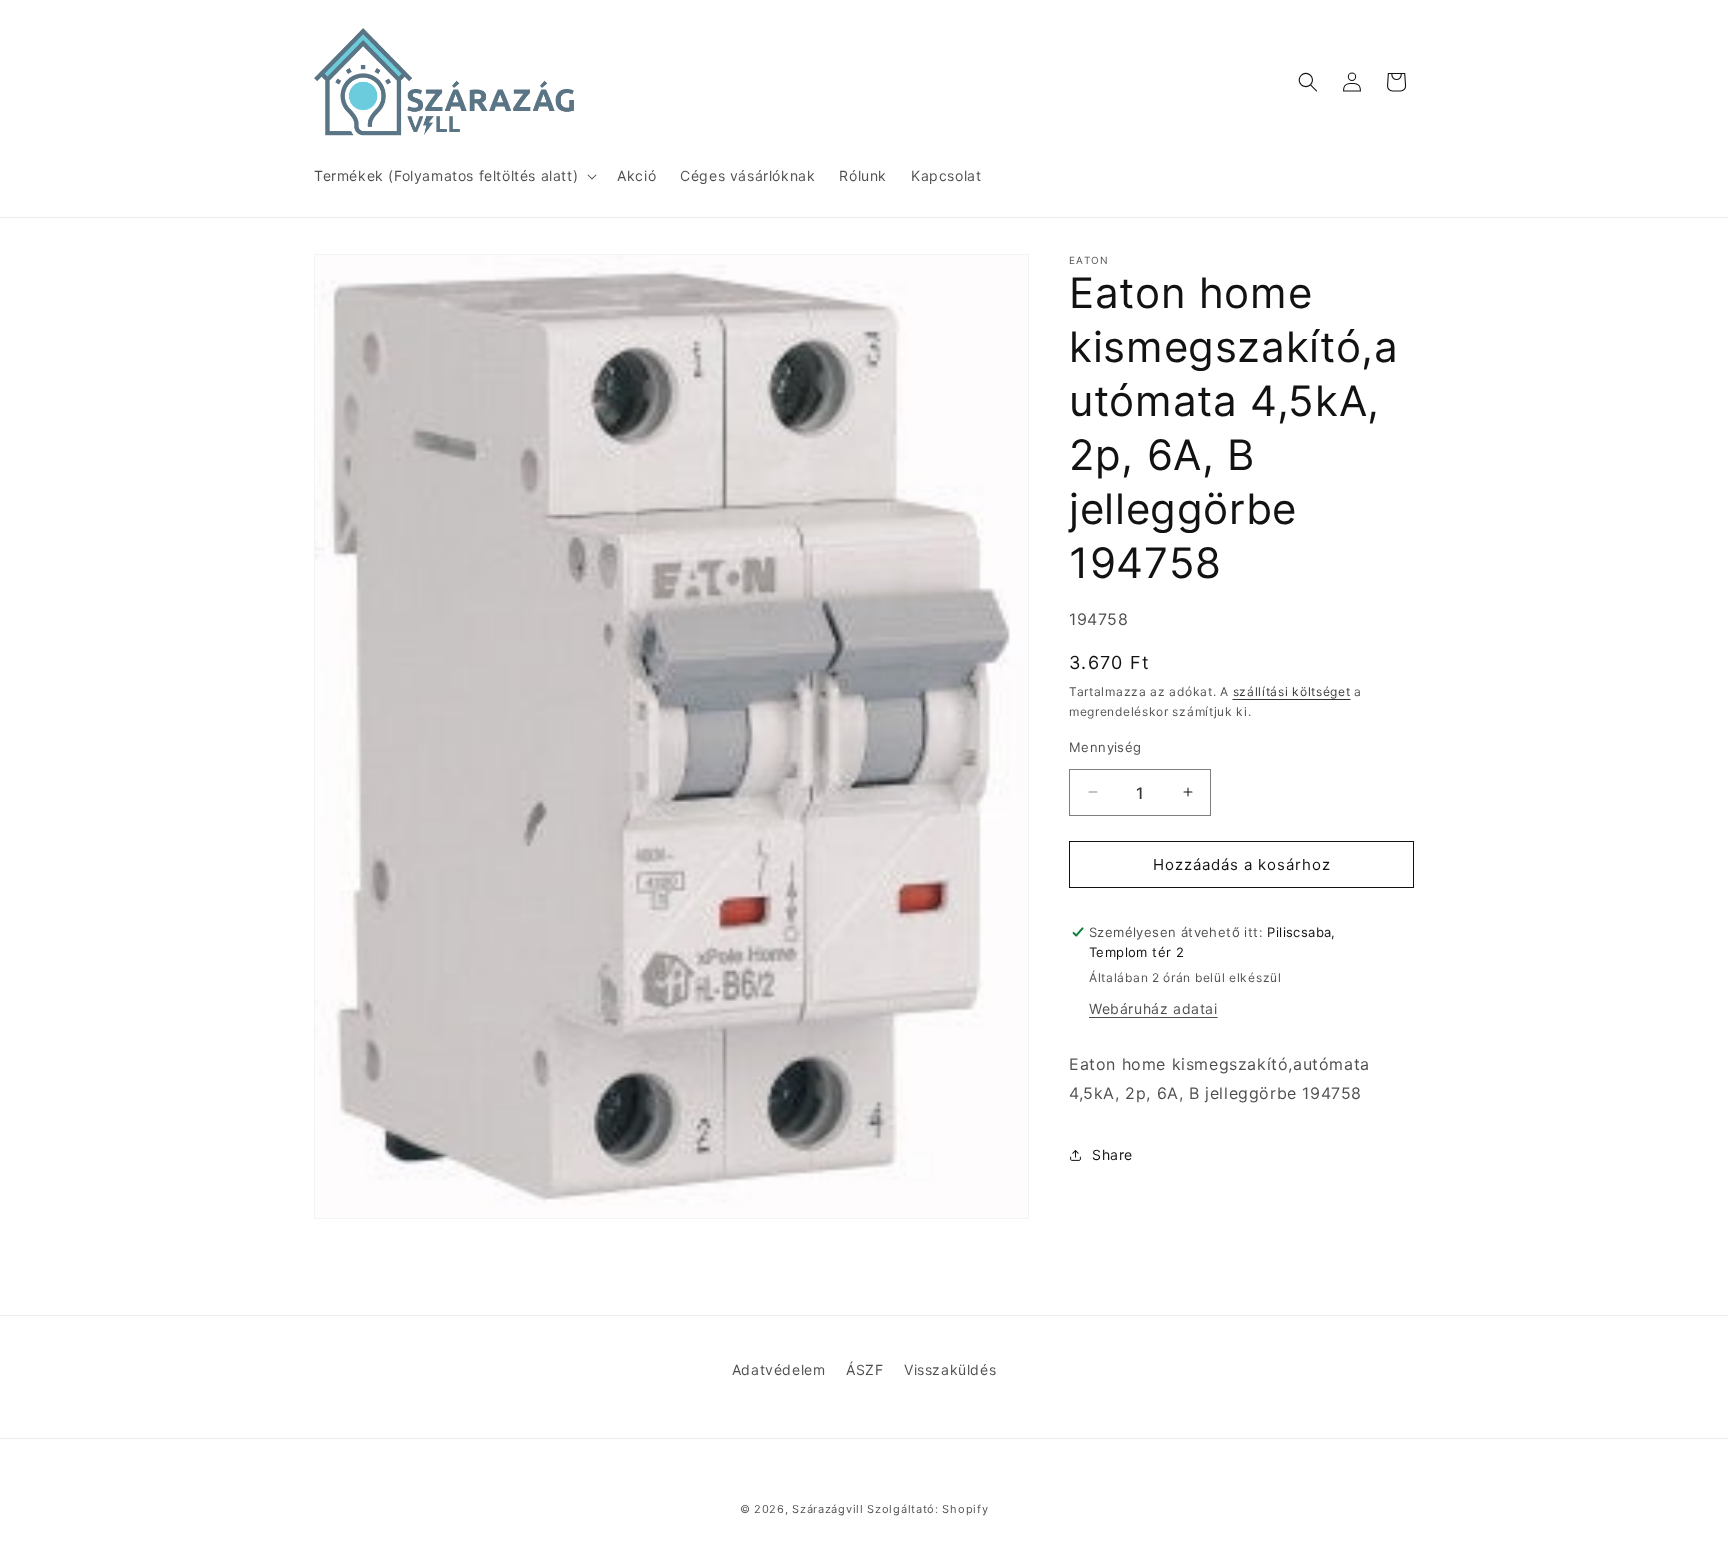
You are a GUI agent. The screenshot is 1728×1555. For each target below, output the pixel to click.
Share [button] (1112, 1154)
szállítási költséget (1292, 691)
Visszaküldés (950, 1369)
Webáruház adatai (1153, 1008)
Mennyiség (1105, 746)
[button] (453, 176)
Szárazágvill (827, 1509)
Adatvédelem (779, 1369)
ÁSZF (864, 1369)
